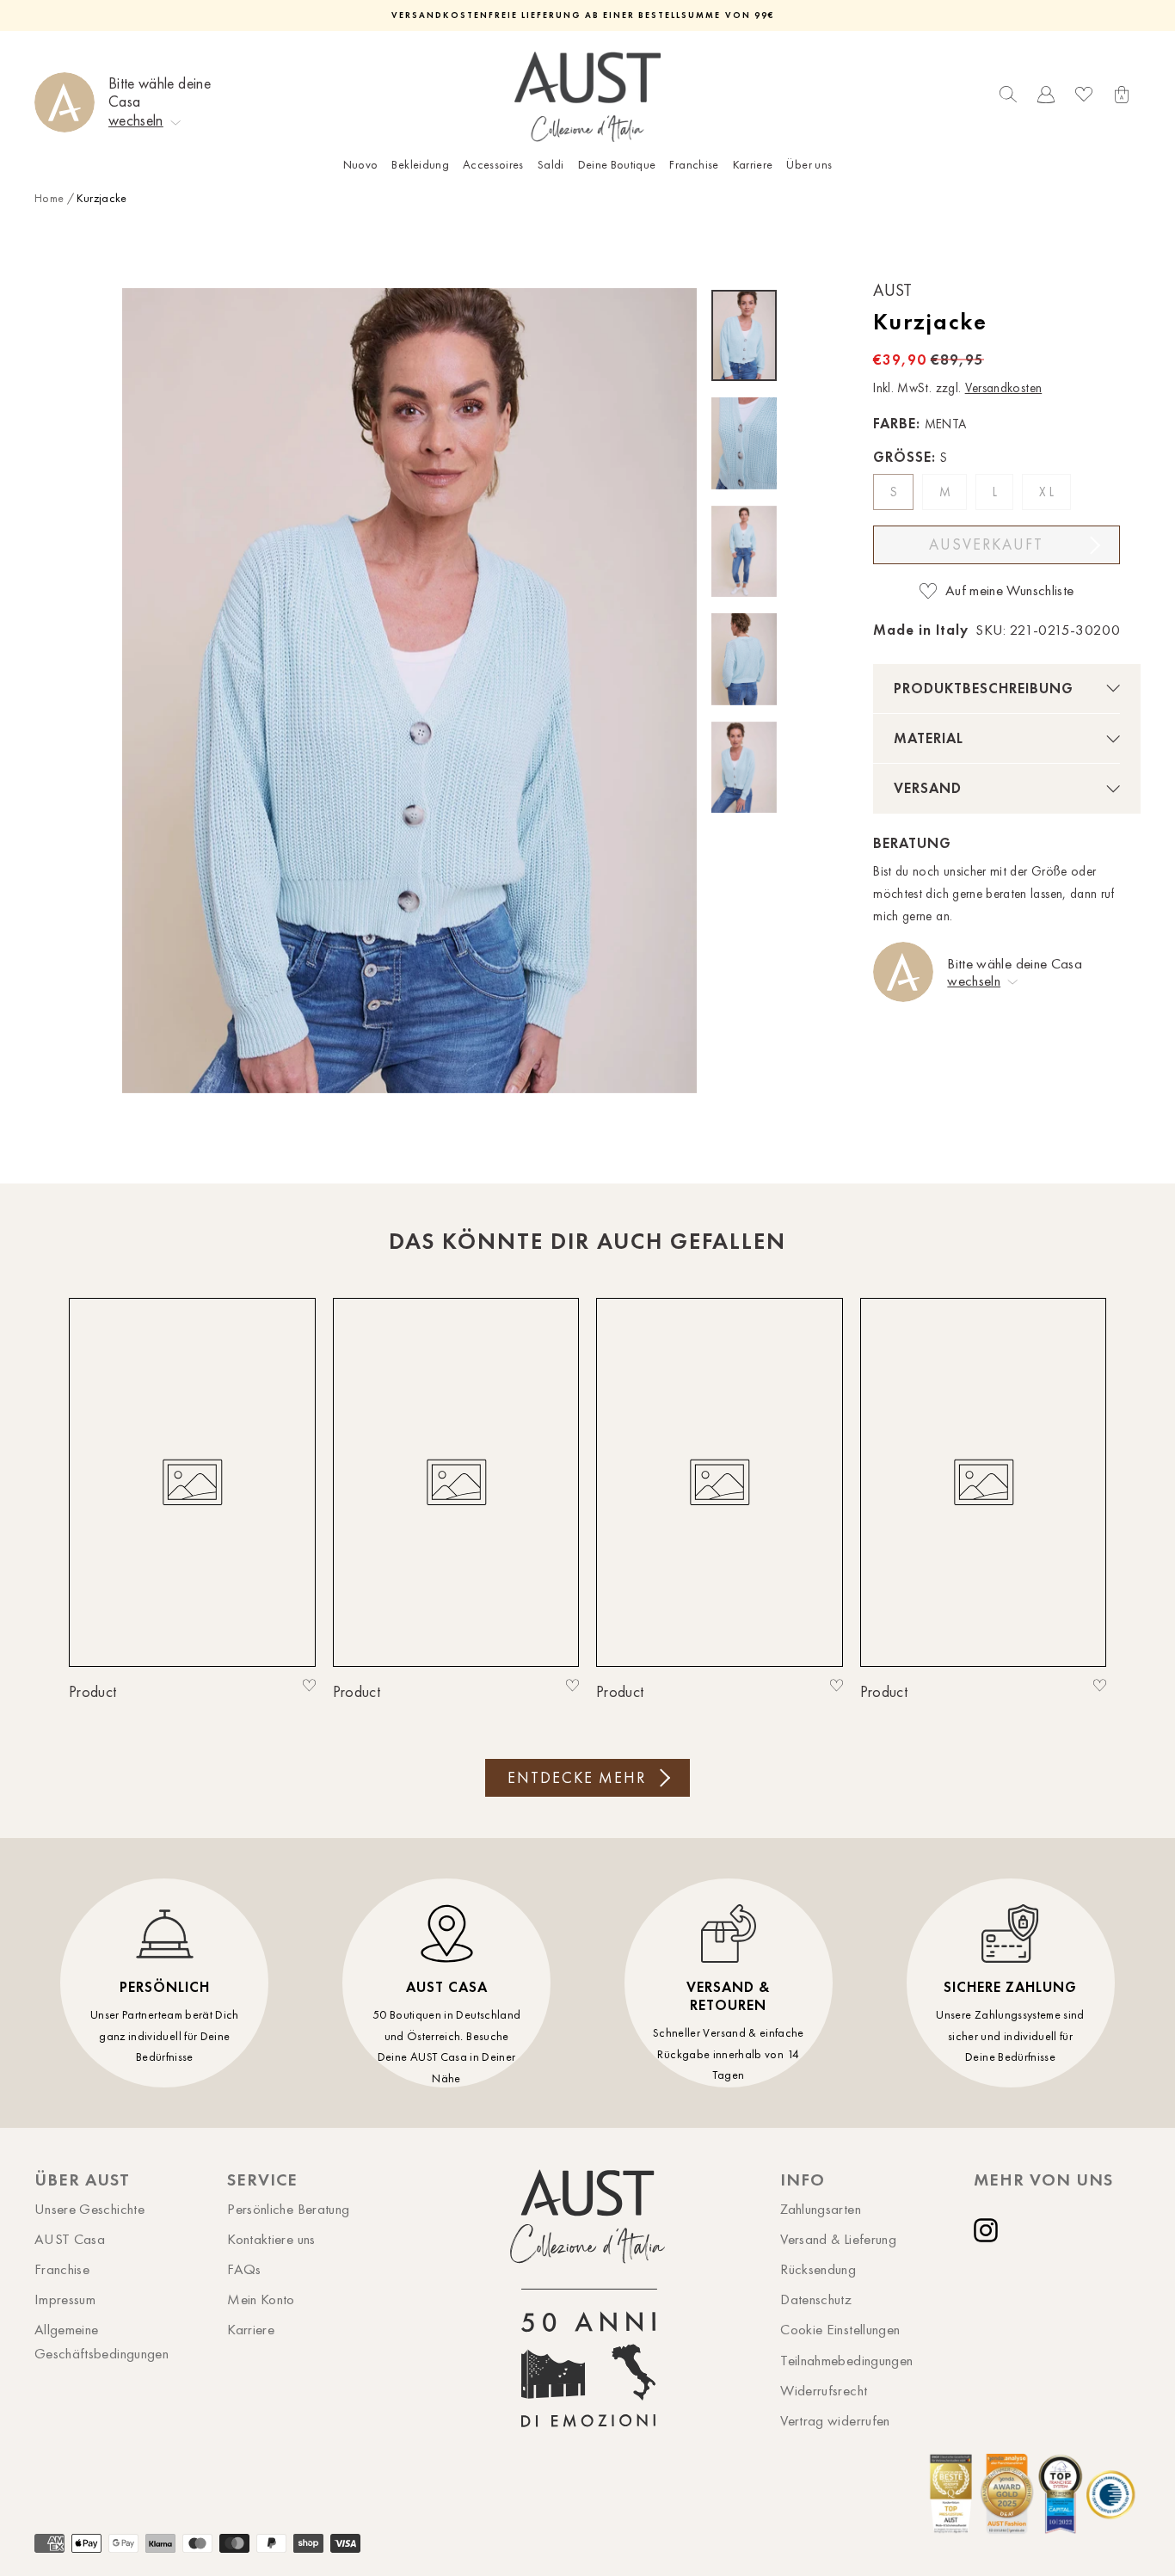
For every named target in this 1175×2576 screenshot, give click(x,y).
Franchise (694, 165)
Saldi (551, 165)
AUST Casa (70, 2239)
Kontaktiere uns (271, 2239)
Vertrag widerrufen (835, 2420)
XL (1049, 492)
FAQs (244, 2269)
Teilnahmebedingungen (846, 2360)
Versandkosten (1004, 388)
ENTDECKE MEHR (577, 1778)
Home (49, 198)
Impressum (65, 2299)
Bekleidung (420, 165)
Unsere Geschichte (89, 2209)
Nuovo (361, 165)
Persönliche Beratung (288, 2209)
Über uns (809, 165)
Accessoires (493, 165)
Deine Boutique (617, 165)
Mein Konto (261, 2299)
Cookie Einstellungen (840, 2329)
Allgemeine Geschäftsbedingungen (102, 2341)
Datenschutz (816, 2299)
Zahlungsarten (821, 2209)
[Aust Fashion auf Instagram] (989, 2230)
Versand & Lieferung (838, 2239)
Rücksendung (818, 2269)
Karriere (753, 165)
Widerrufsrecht (824, 2390)
